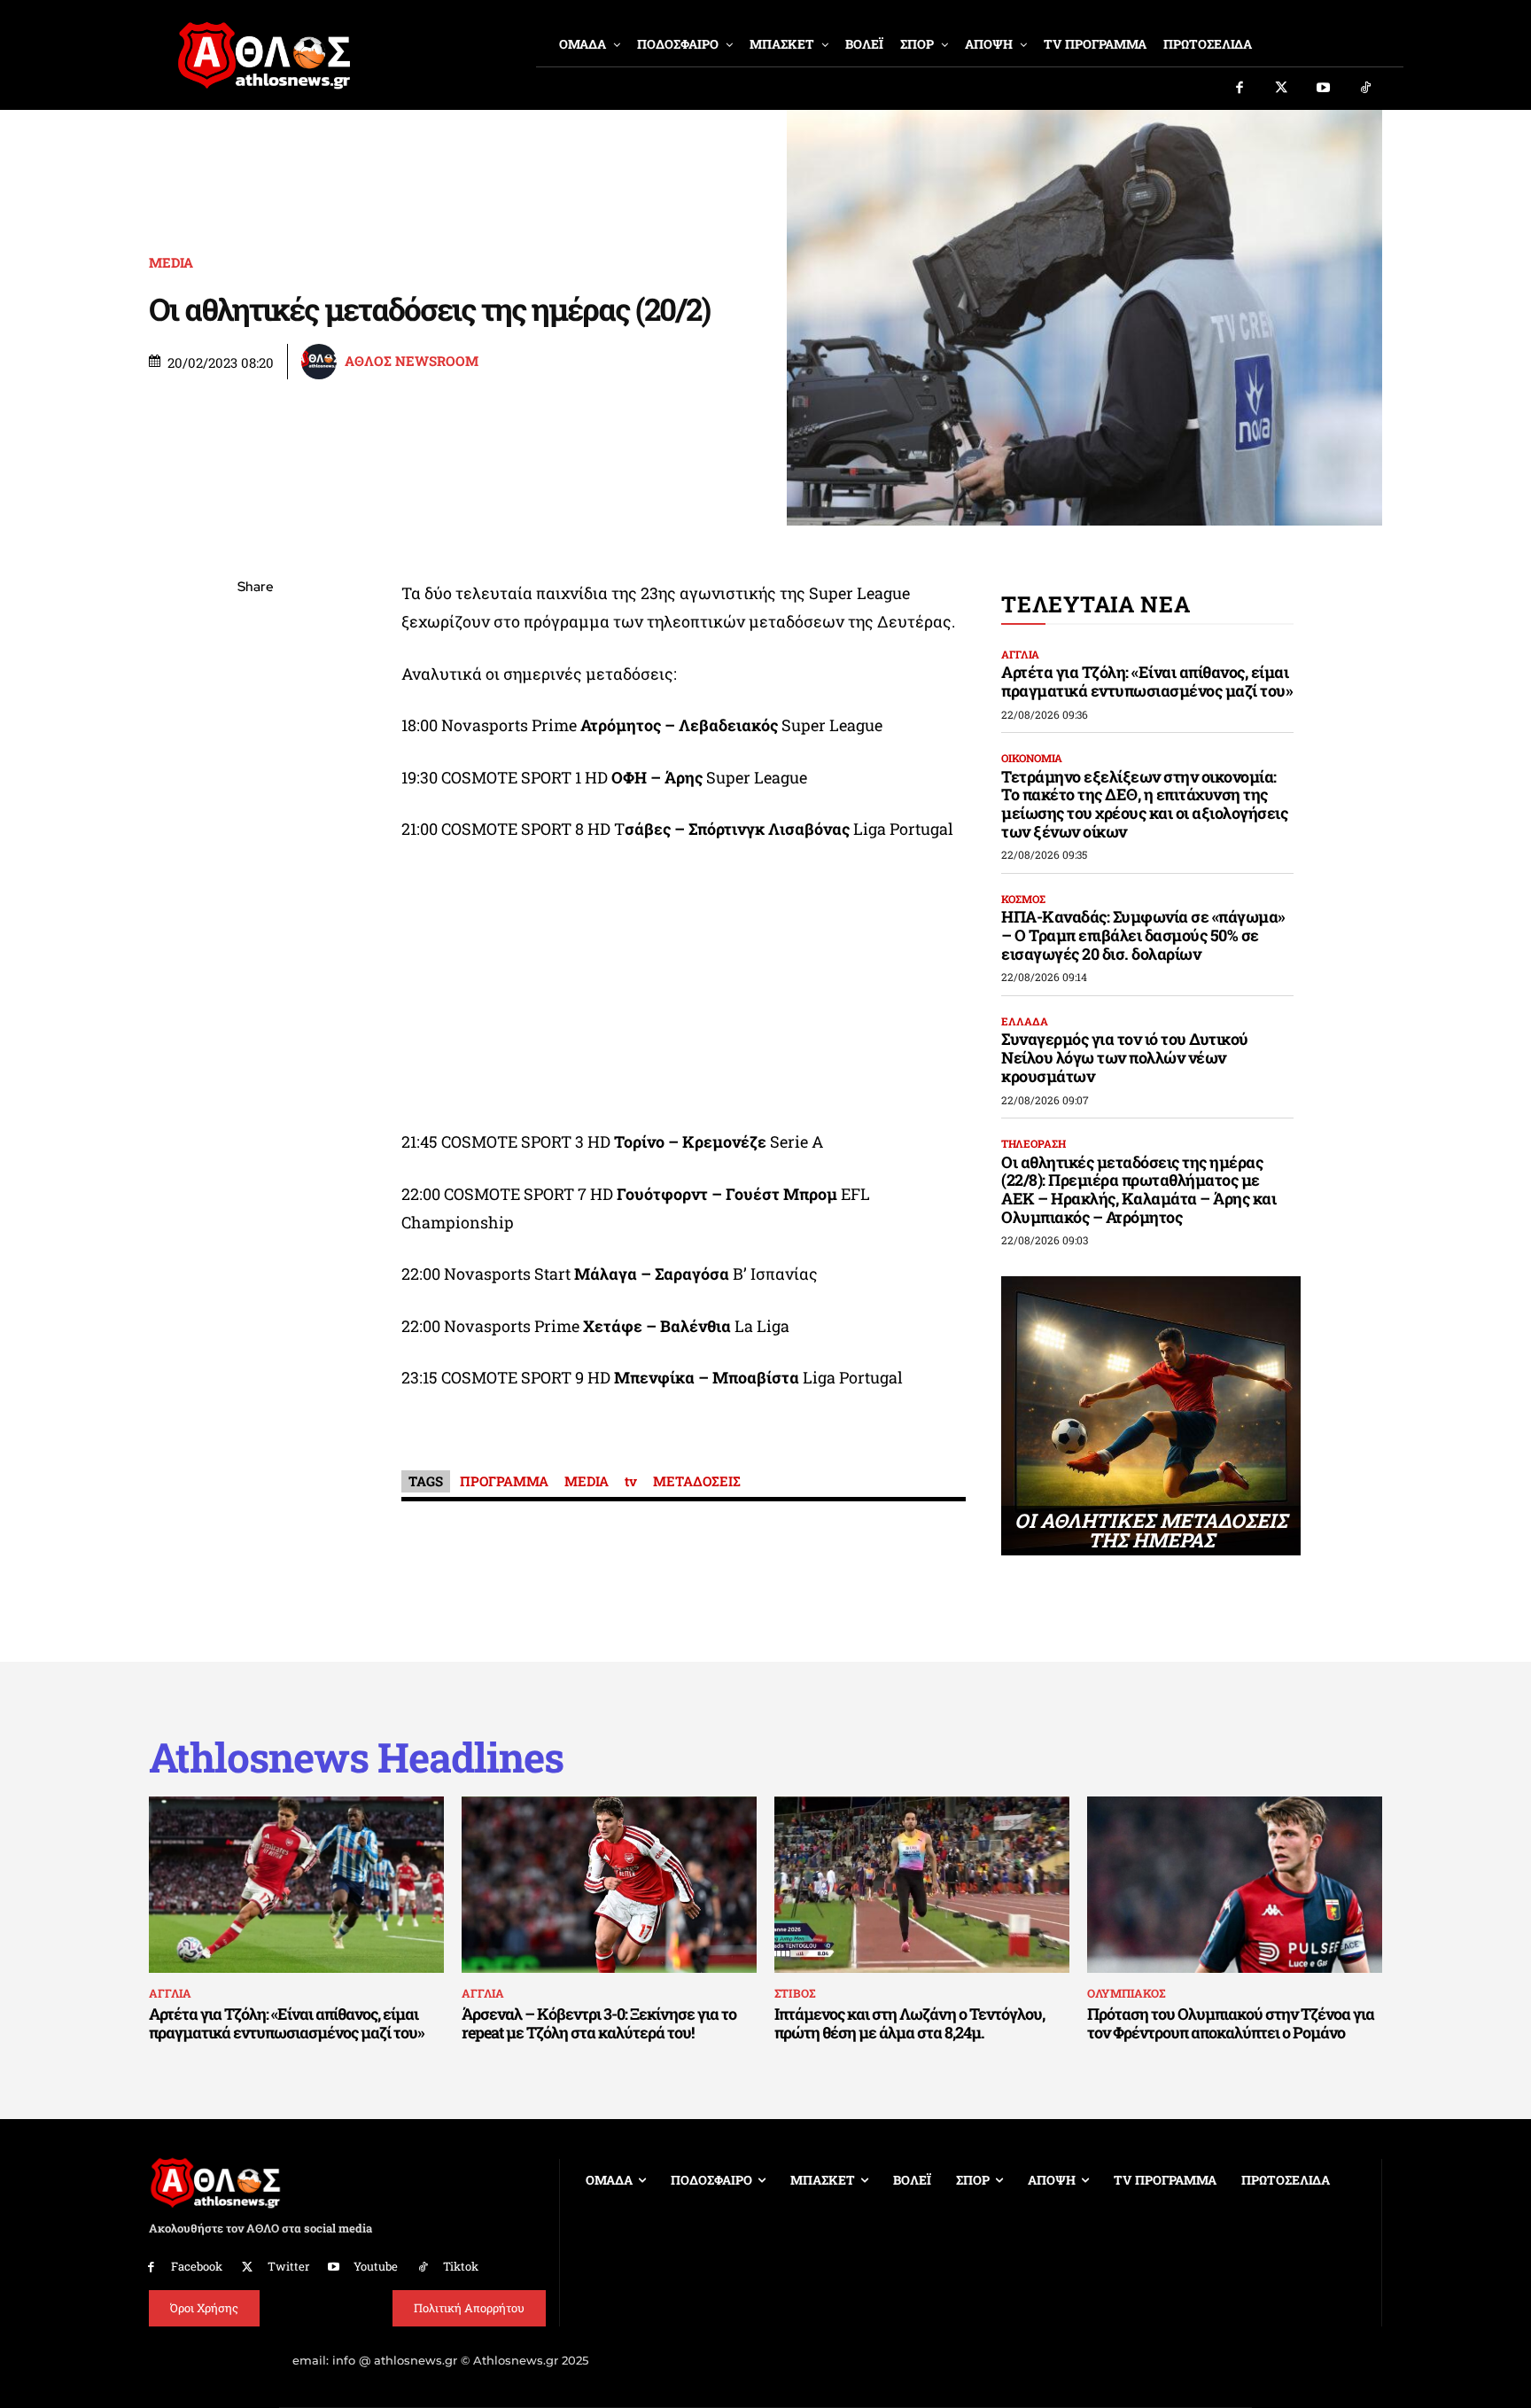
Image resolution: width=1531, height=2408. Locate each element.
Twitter (288, 2266)
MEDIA (171, 263)
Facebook (197, 2266)
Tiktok (461, 2266)
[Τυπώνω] (255, 880)
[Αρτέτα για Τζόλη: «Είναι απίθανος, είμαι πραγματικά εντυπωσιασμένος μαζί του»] (296, 1885)
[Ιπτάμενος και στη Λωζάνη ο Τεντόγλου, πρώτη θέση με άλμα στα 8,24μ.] (922, 1885)
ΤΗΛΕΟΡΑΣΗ (1034, 1143)
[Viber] (255, 755)
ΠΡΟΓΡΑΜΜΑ (504, 1481)
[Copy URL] (255, 838)
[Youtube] (1324, 89)
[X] (255, 672)
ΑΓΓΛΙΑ (1020, 654)
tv (631, 1481)
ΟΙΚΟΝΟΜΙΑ (1032, 758)
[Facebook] (1240, 89)
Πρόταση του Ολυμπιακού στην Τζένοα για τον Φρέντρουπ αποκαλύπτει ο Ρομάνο (1231, 2023)
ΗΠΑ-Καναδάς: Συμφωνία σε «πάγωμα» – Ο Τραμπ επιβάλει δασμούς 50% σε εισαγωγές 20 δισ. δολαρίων (1143, 935)
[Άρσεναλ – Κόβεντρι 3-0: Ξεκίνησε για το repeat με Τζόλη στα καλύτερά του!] (609, 1885)
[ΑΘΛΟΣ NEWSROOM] (322, 362)
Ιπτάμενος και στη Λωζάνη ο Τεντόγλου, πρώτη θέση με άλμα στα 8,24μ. (909, 2023)
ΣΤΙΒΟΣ (795, 1993)
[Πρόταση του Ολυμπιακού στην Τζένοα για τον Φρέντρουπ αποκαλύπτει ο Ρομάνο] (1235, 1885)
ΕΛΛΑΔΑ (1025, 1021)
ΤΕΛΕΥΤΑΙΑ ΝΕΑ (1096, 604)
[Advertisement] (684, 990)
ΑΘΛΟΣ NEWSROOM (412, 361)
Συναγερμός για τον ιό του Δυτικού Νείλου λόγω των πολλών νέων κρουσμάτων (1125, 1057)
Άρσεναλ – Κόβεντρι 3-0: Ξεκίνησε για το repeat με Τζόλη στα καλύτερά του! (599, 2023)
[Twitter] (1282, 89)
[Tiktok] (1366, 89)
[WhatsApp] (255, 713)
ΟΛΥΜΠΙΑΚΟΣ (1126, 1993)
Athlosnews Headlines (356, 1757)
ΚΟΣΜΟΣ (1023, 899)
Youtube (376, 2266)
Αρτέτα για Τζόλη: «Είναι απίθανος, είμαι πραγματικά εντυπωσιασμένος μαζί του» (1147, 681)
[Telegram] (255, 797)
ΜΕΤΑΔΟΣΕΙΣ (697, 1481)
